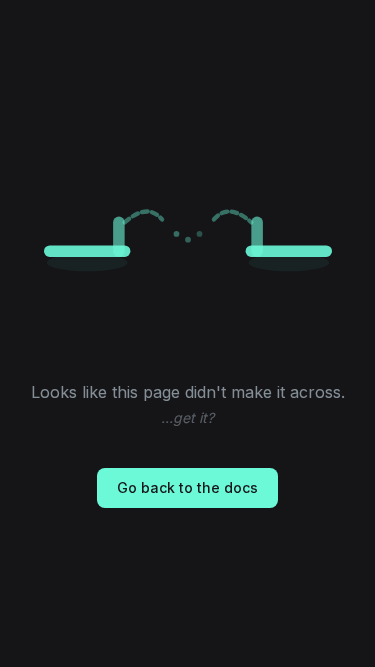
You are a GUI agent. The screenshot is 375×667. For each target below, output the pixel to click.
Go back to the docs (187, 487)
